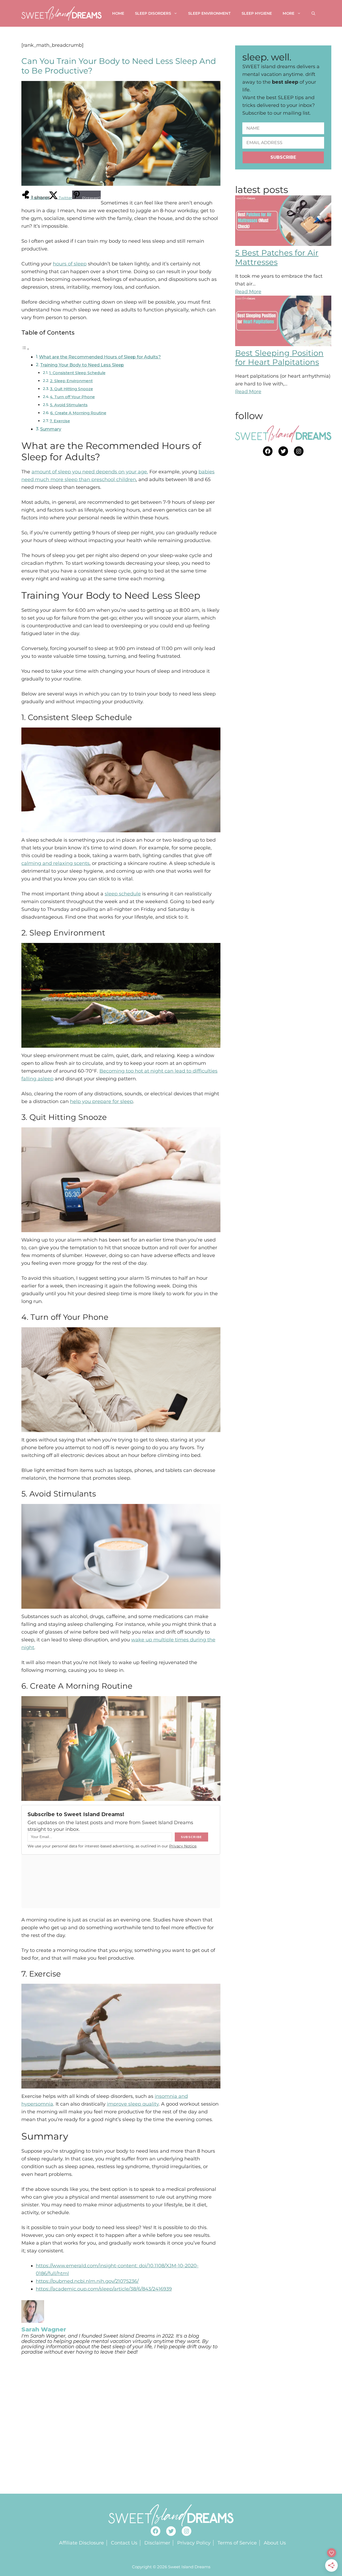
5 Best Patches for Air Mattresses (277, 257)
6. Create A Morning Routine (78, 413)
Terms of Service (237, 2543)
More (289, 13)
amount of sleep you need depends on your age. (90, 472)
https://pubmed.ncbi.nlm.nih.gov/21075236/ (87, 2281)
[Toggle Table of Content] (25, 349)
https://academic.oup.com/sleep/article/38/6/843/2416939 (104, 2289)
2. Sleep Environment (71, 381)
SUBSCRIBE (283, 157)
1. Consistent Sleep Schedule (77, 373)
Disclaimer (157, 2543)
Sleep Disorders (153, 13)
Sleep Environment (209, 13)
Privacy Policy (194, 2543)
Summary (51, 429)
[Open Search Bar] (313, 13)
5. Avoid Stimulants (69, 405)
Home (118, 13)
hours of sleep (70, 264)
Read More (248, 292)
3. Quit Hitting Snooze (71, 389)
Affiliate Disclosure (81, 2543)
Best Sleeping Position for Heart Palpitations (279, 358)
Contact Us (124, 2543)
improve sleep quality (133, 2104)
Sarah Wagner (44, 2329)
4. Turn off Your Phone (72, 397)
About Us (275, 2543)
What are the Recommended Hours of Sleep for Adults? (100, 357)
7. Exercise (60, 421)
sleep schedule (123, 894)
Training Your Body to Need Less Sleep (82, 365)
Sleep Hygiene (257, 13)
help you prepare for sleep (102, 1101)
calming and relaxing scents (55, 863)
